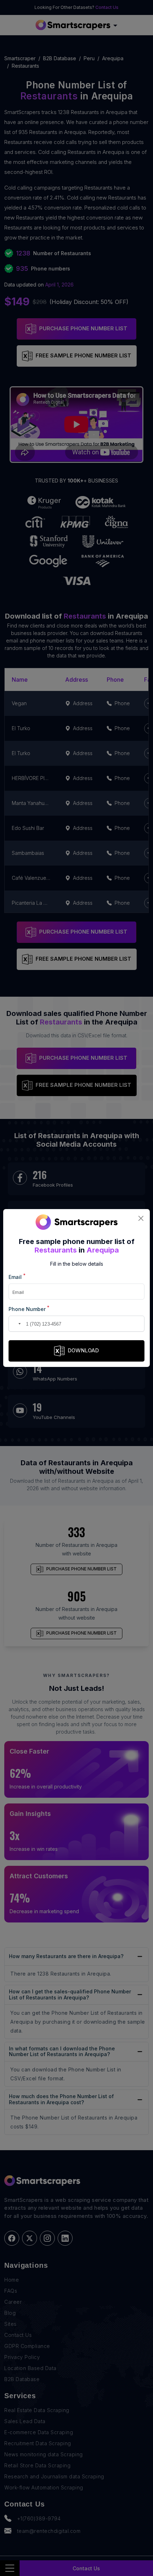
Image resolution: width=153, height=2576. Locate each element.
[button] (15, 1324)
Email (17, 1277)
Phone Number (29, 1309)
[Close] (141, 1218)
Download (83, 1350)
